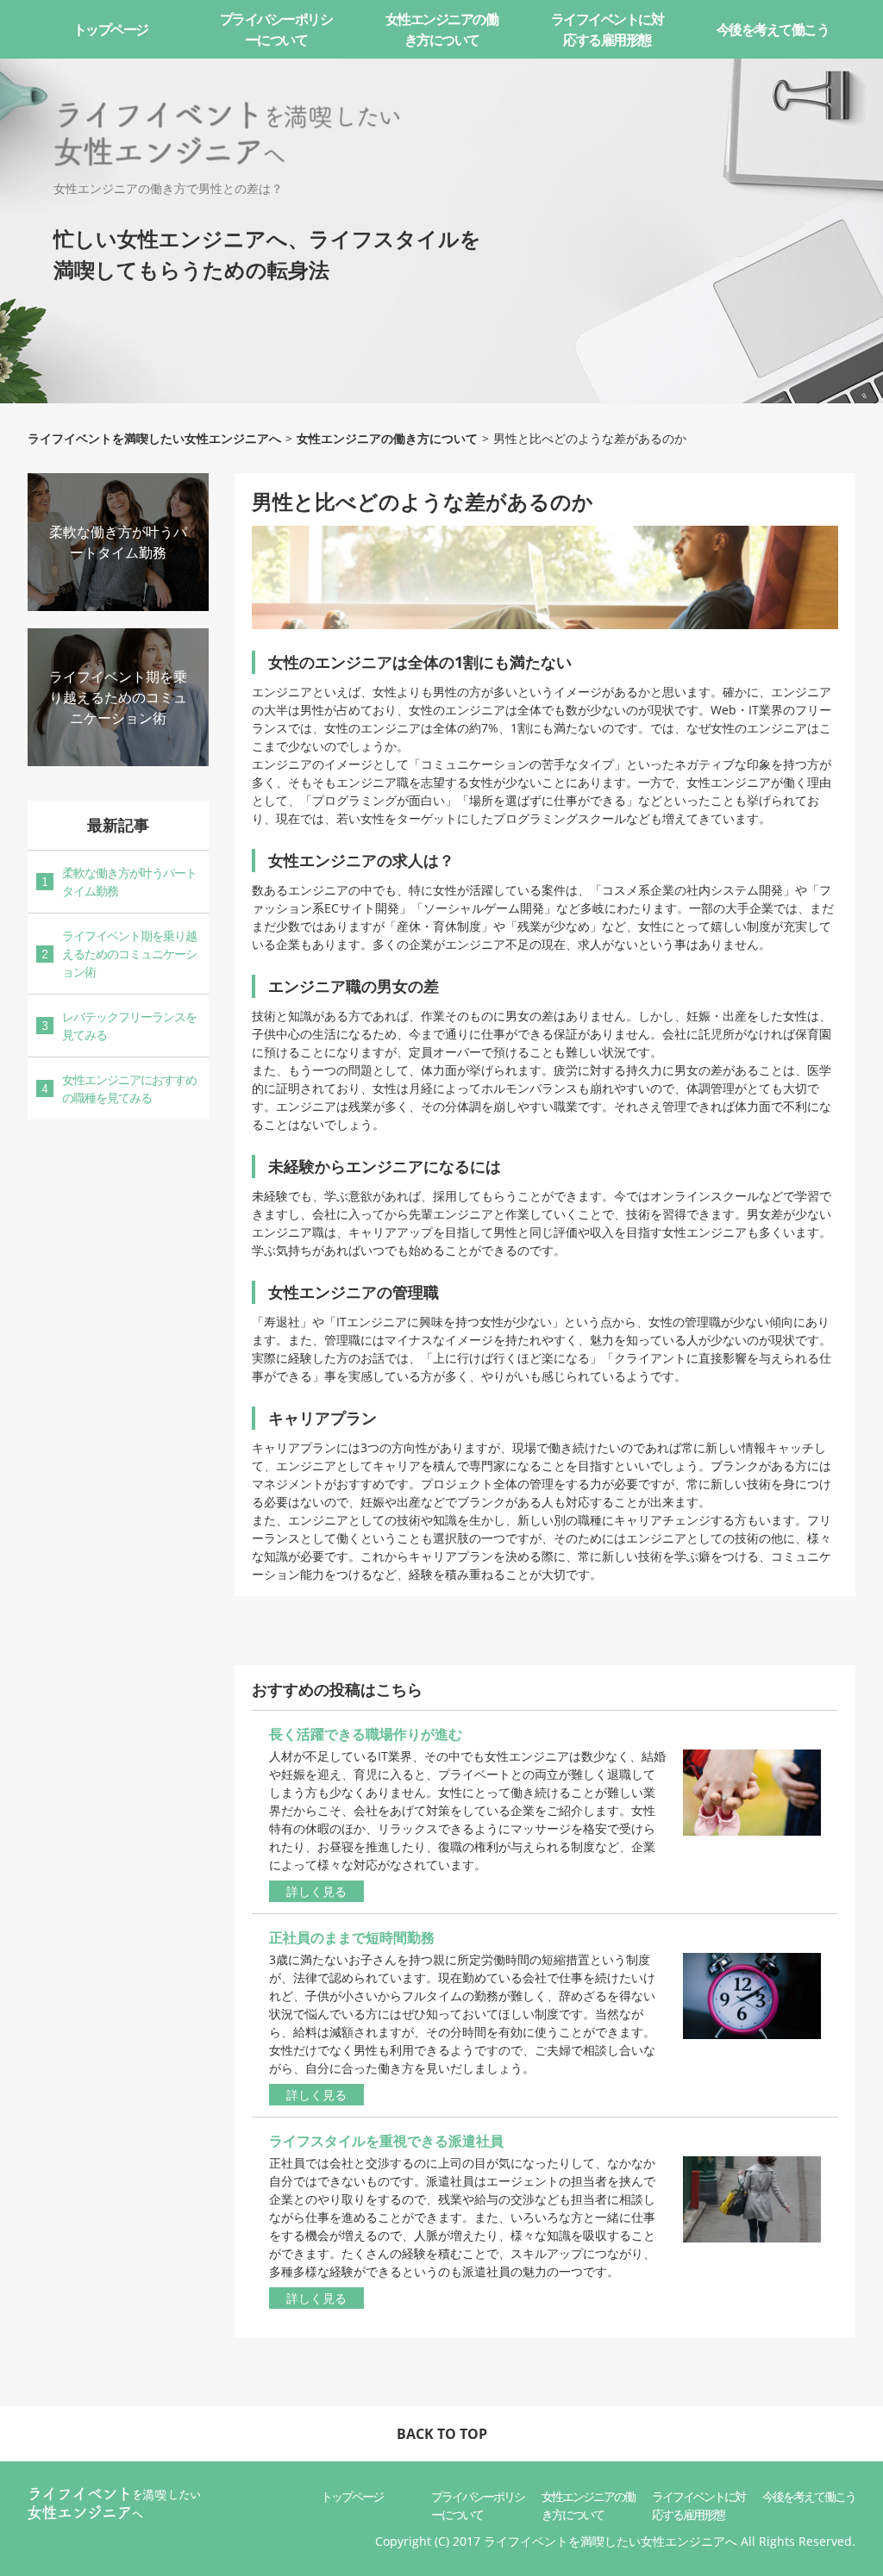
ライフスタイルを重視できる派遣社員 (386, 2141)
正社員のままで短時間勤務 (352, 1937)
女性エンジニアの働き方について (442, 29)
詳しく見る (316, 1891)
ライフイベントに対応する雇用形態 (607, 29)
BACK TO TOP (442, 2434)
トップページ (111, 29)
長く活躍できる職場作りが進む (366, 1734)
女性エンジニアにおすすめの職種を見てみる (129, 1088)
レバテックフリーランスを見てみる (129, 1026)
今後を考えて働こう (773, 29)
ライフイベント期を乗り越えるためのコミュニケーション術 (118, 697)
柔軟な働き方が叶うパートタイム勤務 (129, 882)
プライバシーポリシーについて (276, 29)
